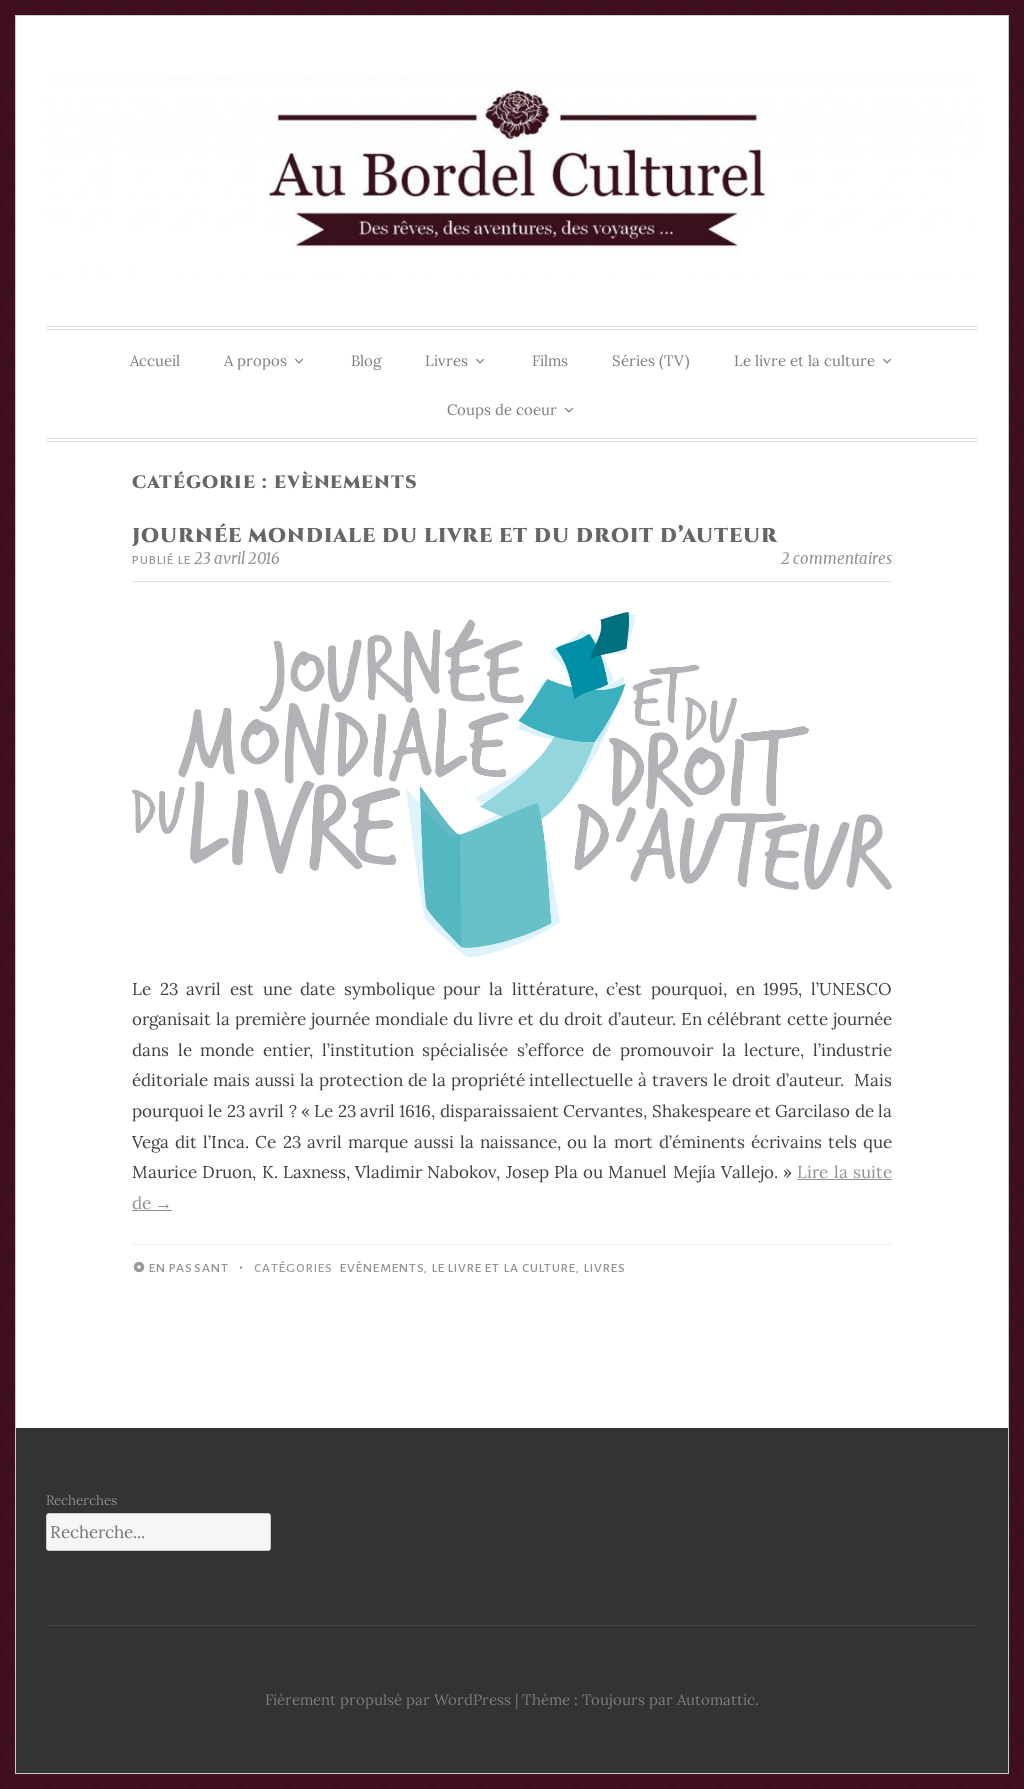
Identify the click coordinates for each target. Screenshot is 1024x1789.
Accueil (155, 360)
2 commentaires (836, 558)
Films (550, 360)
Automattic (716, 1699)
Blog (366, 360)
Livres (446, 360)
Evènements (382, 1268)
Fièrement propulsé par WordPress (388, 1699)
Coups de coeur (502, 409)
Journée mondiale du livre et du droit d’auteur (455, 535)
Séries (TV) (651, 360)
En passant (189, 1268)
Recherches (81, 1500)
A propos (255, 360)
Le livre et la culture (804, 360)
